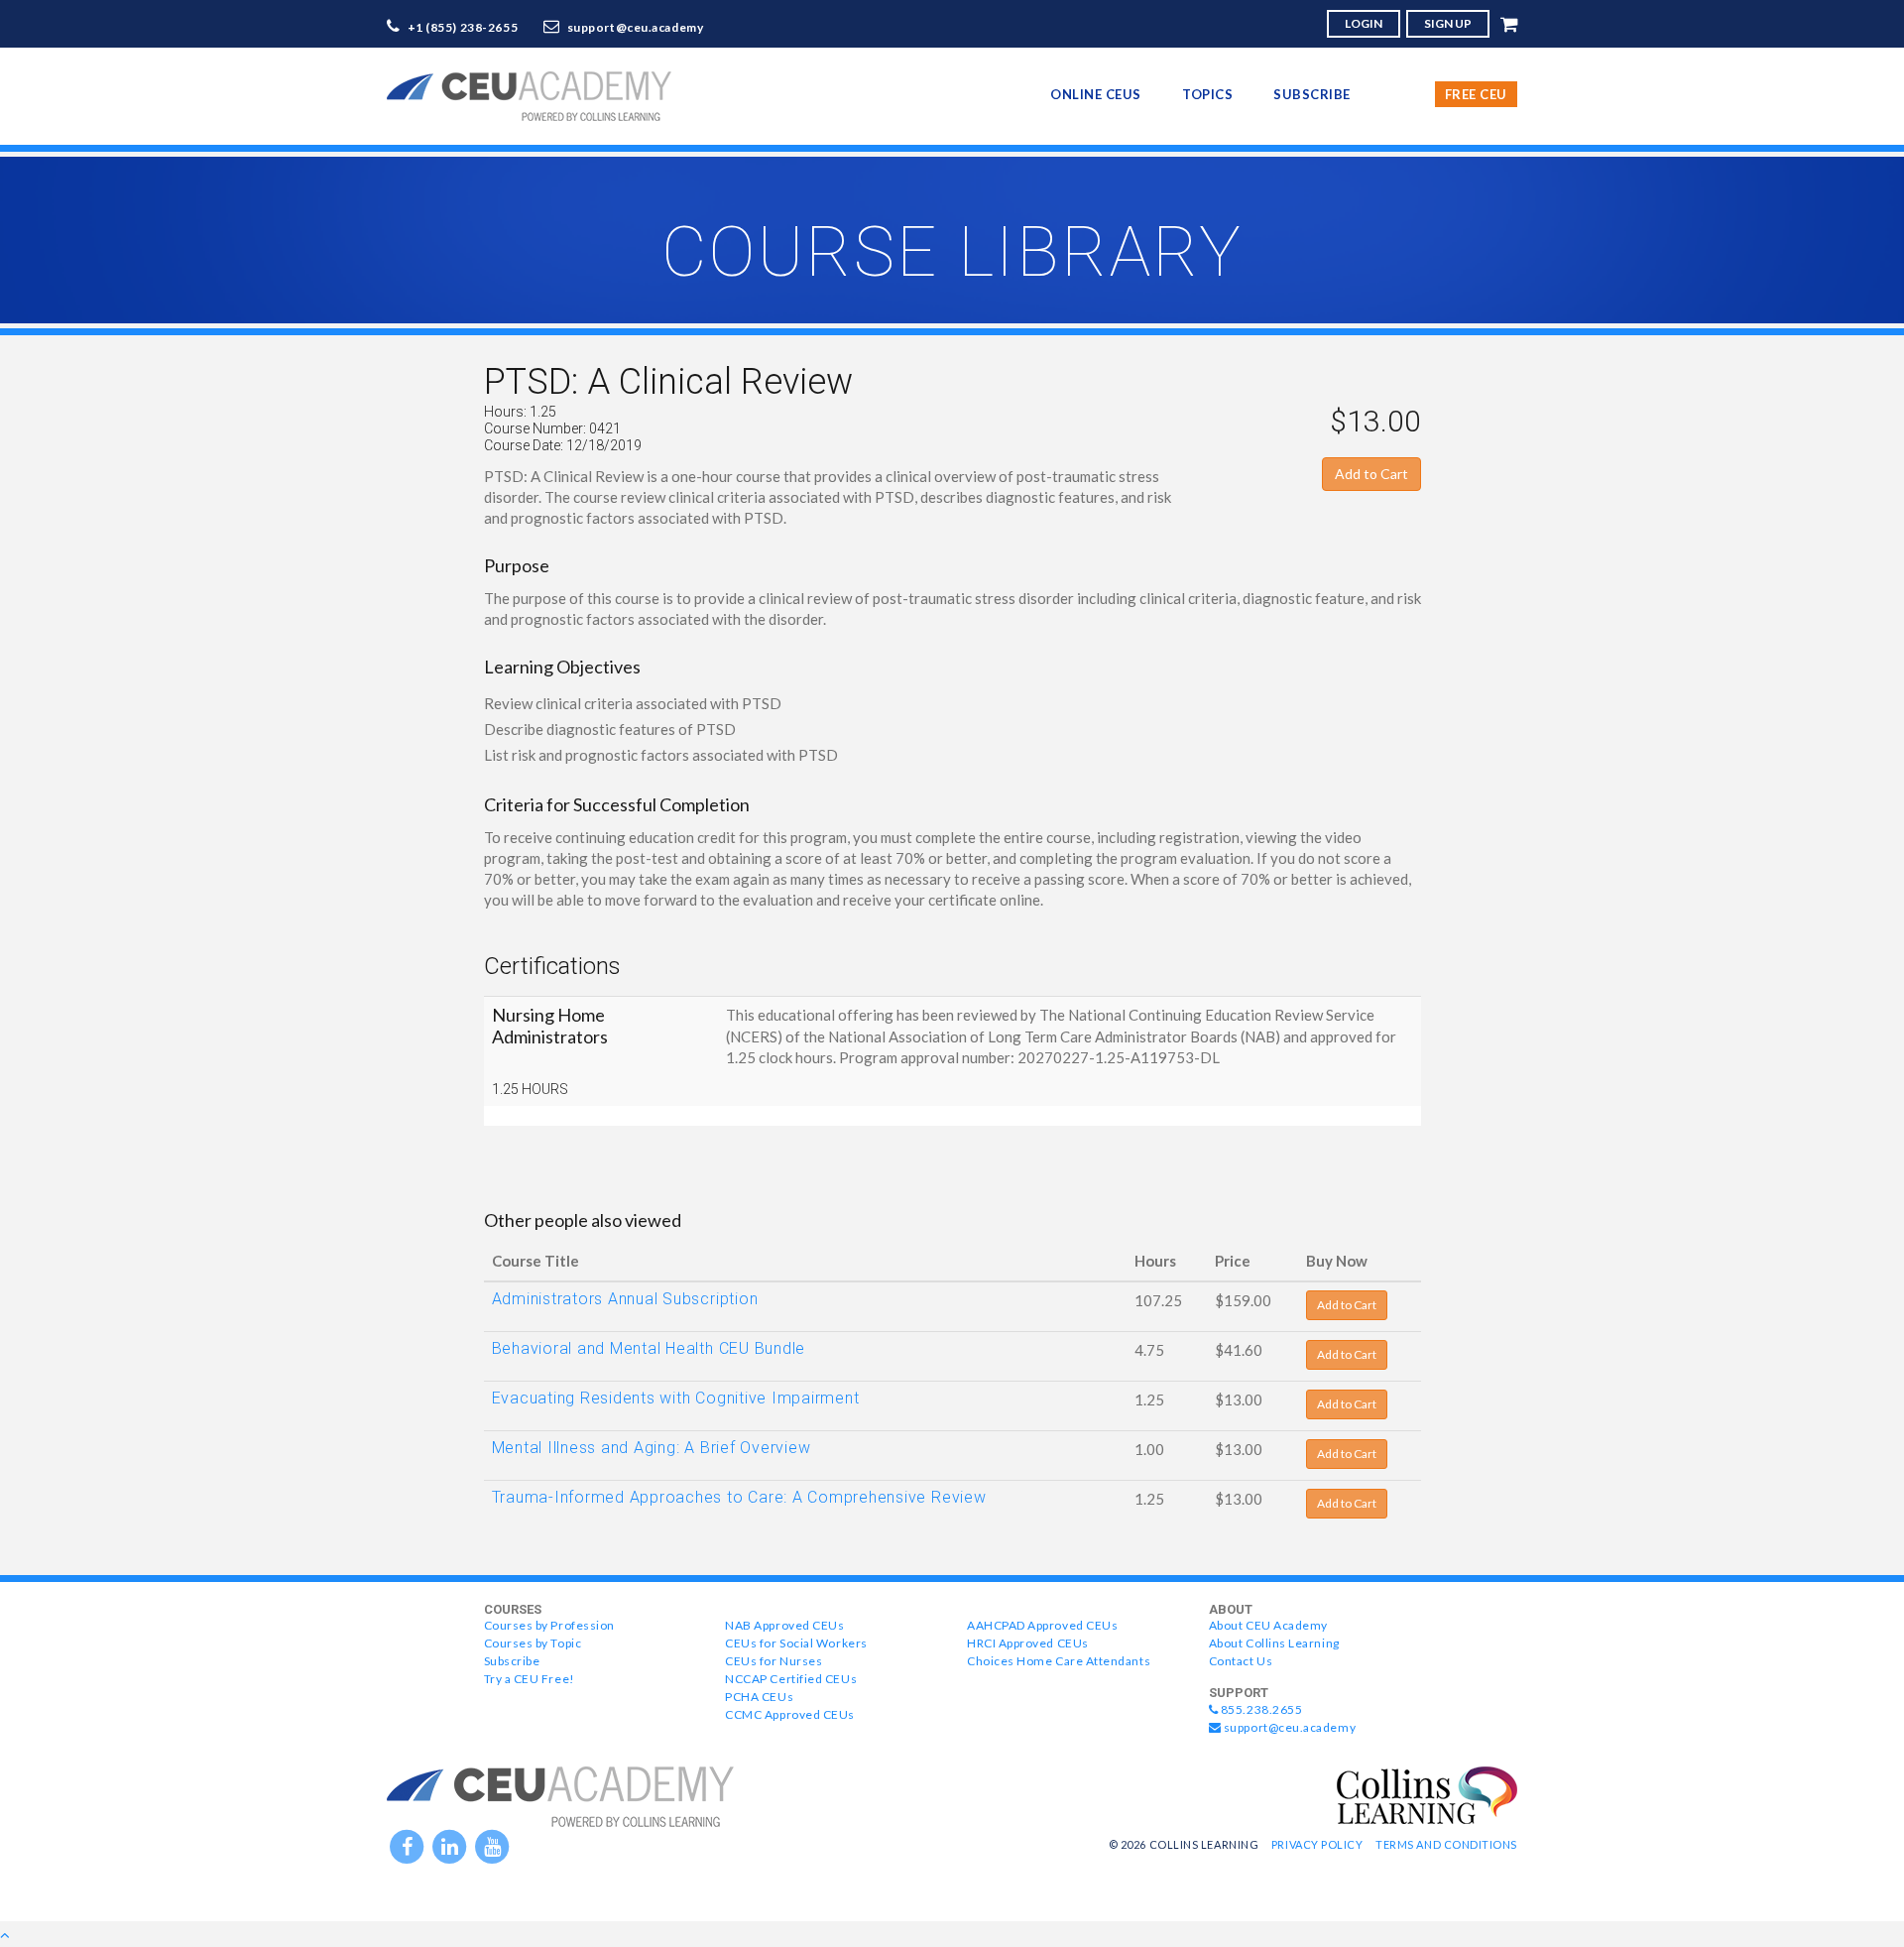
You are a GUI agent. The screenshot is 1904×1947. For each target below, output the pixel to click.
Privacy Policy (1317, 1844)
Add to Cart (1371, 474)
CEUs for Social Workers (796, 1643)
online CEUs (1096, 94)
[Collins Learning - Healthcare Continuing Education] (1427, 1793)
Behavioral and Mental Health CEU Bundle (649, 1348)
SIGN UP (1448, 23)
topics (1207, 94)
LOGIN (1364, 23)
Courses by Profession (549, 1625)
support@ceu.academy (636, 27)
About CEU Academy (1268, 1625)
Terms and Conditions (1446, 1844)
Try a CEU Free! (530, 1679)
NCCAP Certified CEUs (791, 1679)
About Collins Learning (1274, 1643)
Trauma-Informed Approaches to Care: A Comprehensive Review (739, 1497)
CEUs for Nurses (773, 1661)
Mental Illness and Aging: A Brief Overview (652, 1448)
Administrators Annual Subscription (625, 1299)
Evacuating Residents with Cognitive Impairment (676, 1398)
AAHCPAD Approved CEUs (1042, 1625)
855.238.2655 (1260, 1709)
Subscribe (1312, 94)
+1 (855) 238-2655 (463, 27)
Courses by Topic (533, 1643)
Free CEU (1476, 94)
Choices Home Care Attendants (1059, 1661)
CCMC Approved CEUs (790, 1714)
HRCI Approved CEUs (1028, 1643)
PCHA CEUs (759, 1697)
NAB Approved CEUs (784, 1625)
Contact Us (1241, 1661)
